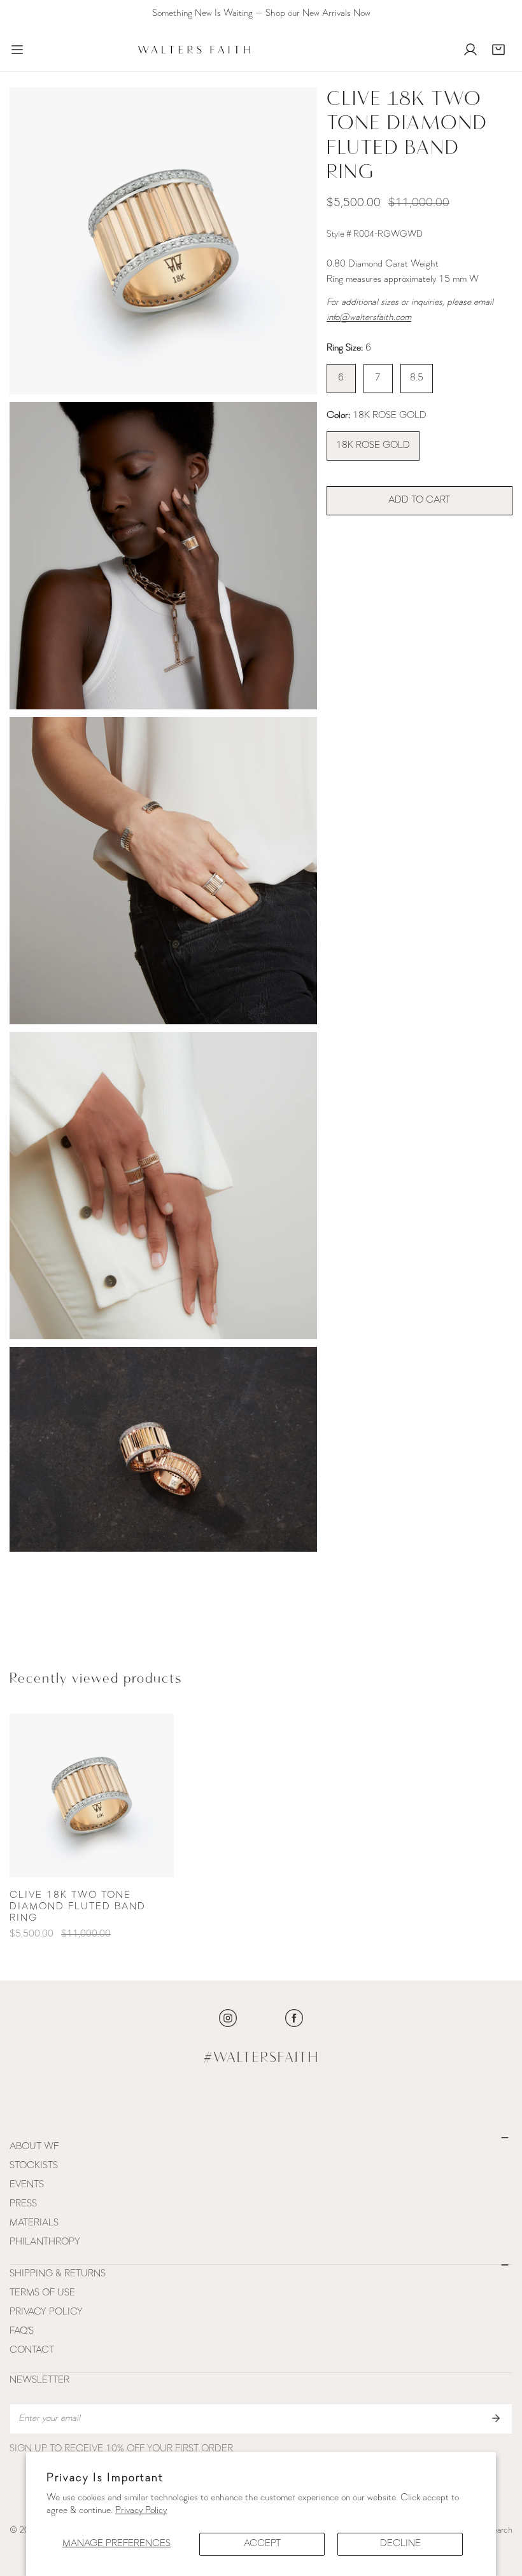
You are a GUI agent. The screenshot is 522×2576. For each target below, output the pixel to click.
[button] (498, 50)
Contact (32, 2350)
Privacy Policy (141, 2511)
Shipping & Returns (58, 2274)
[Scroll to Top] (499, 2509)
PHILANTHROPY (45, 2242)
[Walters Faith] (194, 50)
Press (23, 2204)
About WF (34, 2147)
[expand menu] (17, 50)
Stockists (34, 2166)
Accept (262, 2544)
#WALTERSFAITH (261, 2058)
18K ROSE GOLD (373, 446)
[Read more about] (228, 2018)
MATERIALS (34, 2223)
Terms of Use (42, 2293)
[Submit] (496, 2418)
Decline (400, 2544)
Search (500, 2531)
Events (27, 2185)
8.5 (417, 378)
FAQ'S (22, 2331)
